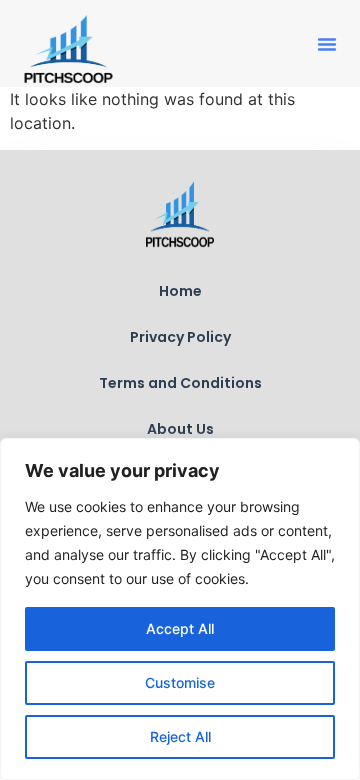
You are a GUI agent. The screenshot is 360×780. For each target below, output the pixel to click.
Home (180, 291)
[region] (180, 609)
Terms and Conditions (180, 383)
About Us (180, 429)
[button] (327, 44)
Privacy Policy (180, 337)
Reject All (180, 736)
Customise (180, 682)
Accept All (180, 628)
